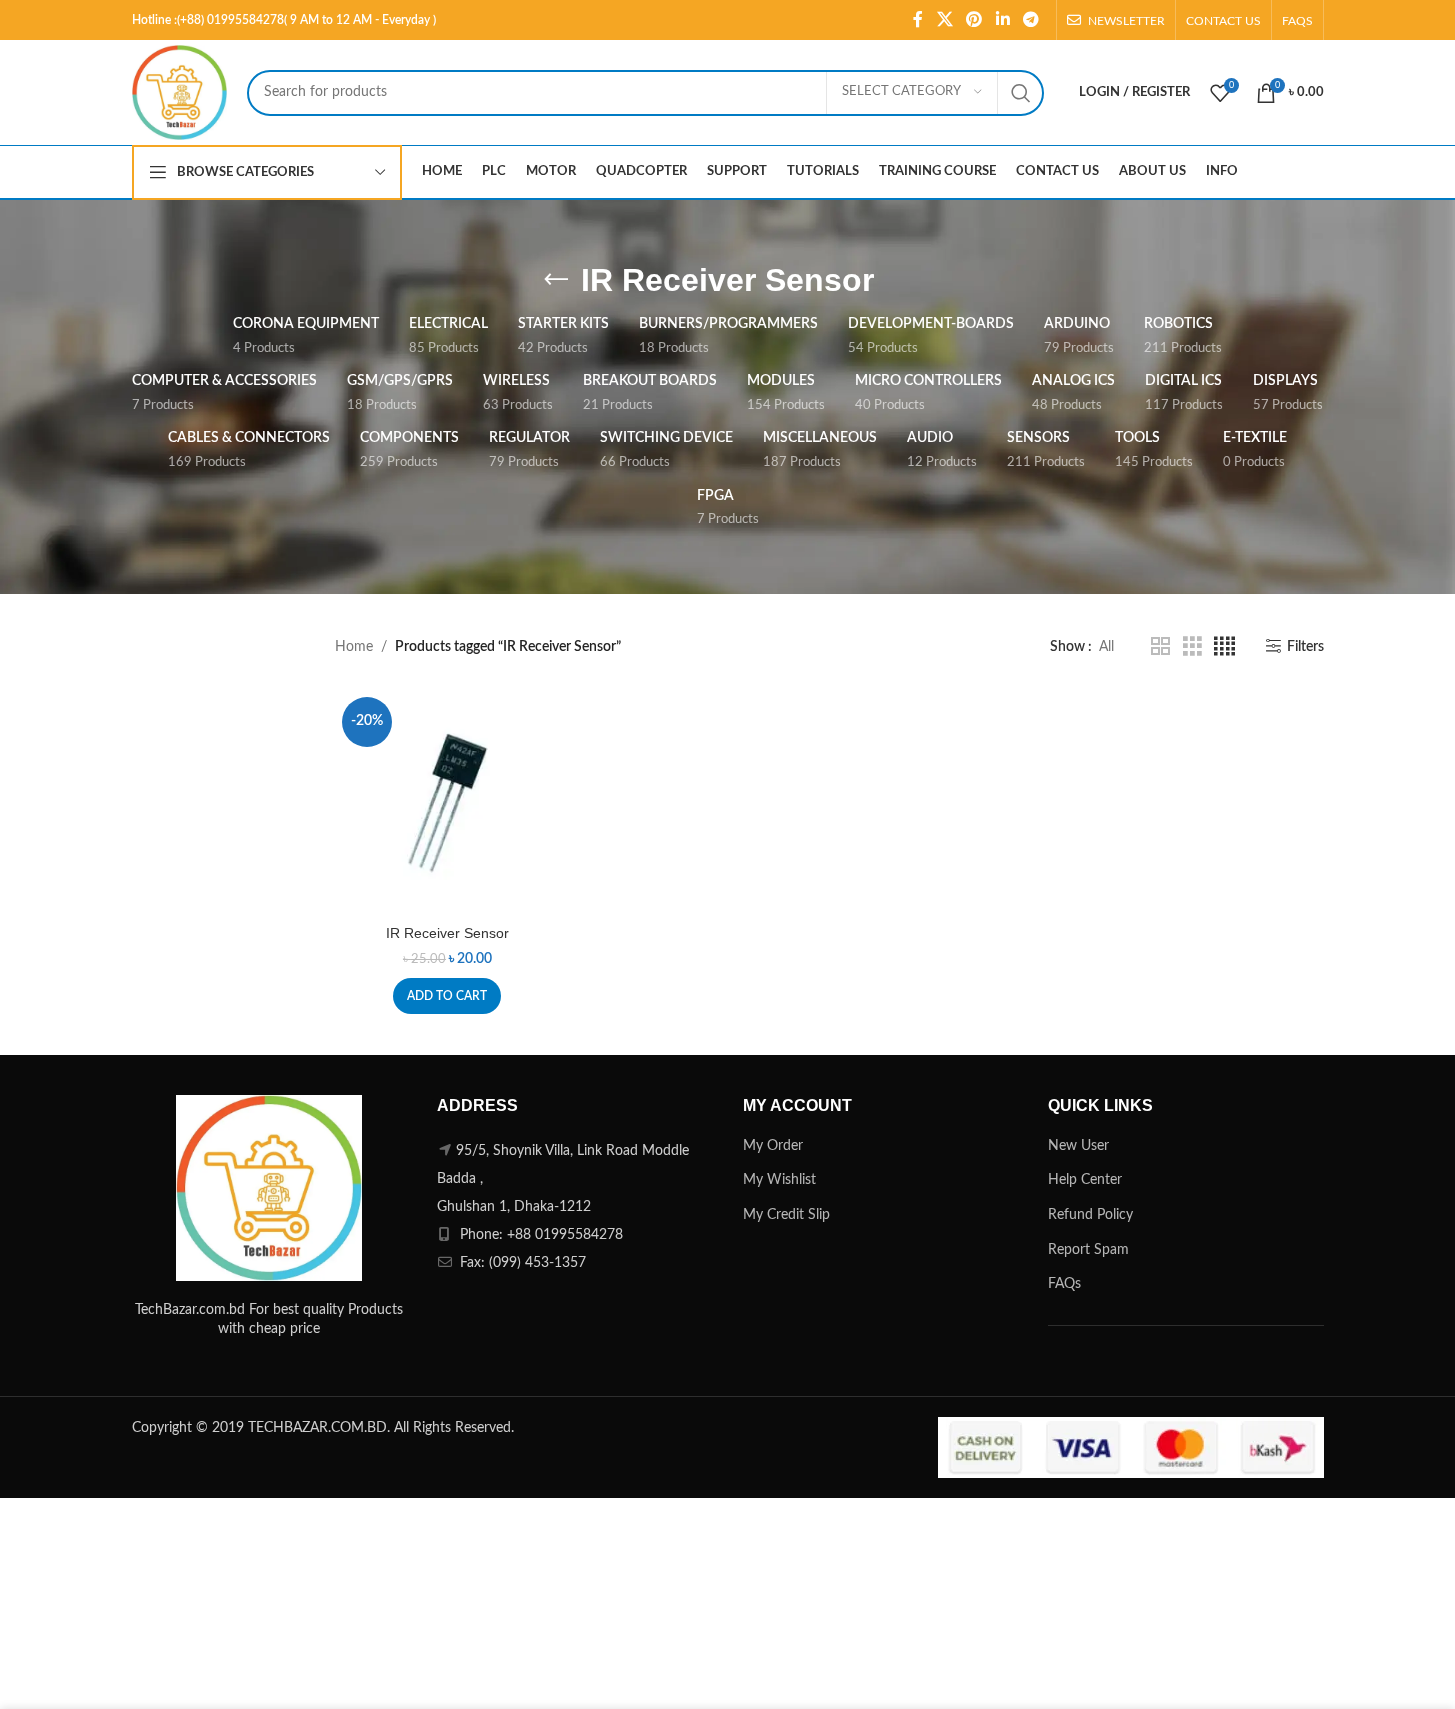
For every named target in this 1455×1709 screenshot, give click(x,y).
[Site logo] (179, 92)
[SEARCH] (1021, 93)
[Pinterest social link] (974, 19)
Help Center (1085, 1180)
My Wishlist (779, 1180)
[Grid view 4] (1224, 647)
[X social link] (944, 19)
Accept (1380, 1672)
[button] (447, 996)
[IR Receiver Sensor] (447, 802)
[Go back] (556, 280)
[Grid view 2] (1160, 647)
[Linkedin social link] (1002, 19)
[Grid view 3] (1192, 647)
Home (354, 647)
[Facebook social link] (918, 19)
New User (1078, 1146)
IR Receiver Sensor (447, 933)
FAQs (1064, 1284)
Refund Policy (1090, 1215)
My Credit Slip (786, 1215)
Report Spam (1088, 1250)
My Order (773, 1146)
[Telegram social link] (1030, 19)
